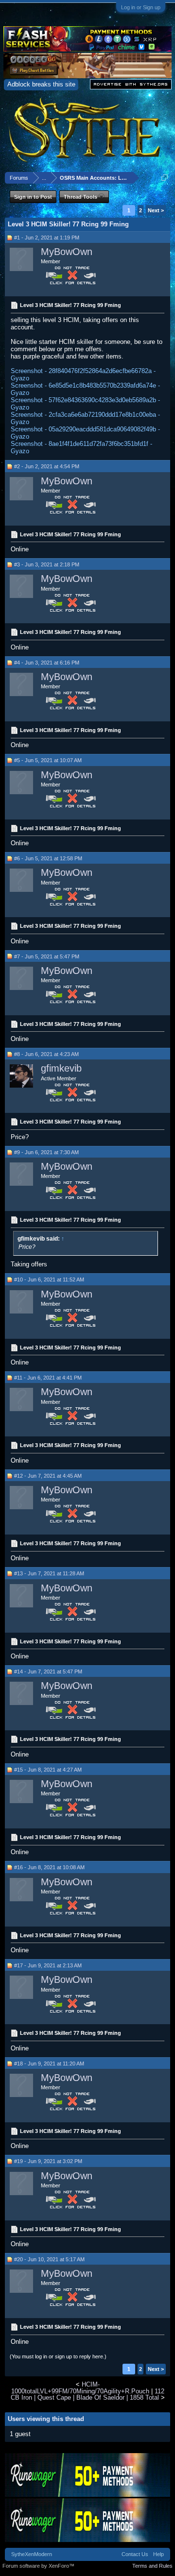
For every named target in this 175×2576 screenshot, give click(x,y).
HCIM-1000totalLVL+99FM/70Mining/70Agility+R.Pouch (80, 2388)
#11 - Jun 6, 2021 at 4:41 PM (48, 1378)
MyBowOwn (67, 252)
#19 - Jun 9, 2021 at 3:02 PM (48, 2161)
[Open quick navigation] (165, 178)
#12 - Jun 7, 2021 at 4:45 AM (48, 1476)
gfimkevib (61, 1068)
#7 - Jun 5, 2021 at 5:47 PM (47, 956)
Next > (156, 210)
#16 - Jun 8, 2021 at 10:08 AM (49, 1867)
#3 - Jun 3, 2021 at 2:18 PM (47, 564)
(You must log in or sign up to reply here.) (58, 2356)
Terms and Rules (152, 2566)
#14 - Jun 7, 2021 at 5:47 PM (48, 1672)
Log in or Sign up (141, 7)
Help (158, 2554)
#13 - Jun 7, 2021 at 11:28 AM (49, 1573)
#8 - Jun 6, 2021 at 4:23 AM (46, 1054)
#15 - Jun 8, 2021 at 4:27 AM (48, 1770)
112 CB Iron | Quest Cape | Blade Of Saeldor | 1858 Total (87, 2394)
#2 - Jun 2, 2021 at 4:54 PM (47, 466)
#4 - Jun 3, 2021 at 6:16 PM (47, 663)
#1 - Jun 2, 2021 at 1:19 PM (47, 238)
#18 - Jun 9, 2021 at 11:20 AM (49, 2064)
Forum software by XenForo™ (38, 2566)
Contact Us (135, 2554)
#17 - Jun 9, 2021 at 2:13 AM (48, 1965)
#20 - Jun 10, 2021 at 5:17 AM (49, 2259)
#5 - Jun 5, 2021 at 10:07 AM (48, 760)
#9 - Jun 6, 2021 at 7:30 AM (46, 1152)
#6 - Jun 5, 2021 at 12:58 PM (48, 858)
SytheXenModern (32, 2554)
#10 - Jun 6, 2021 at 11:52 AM (49, 1279)
